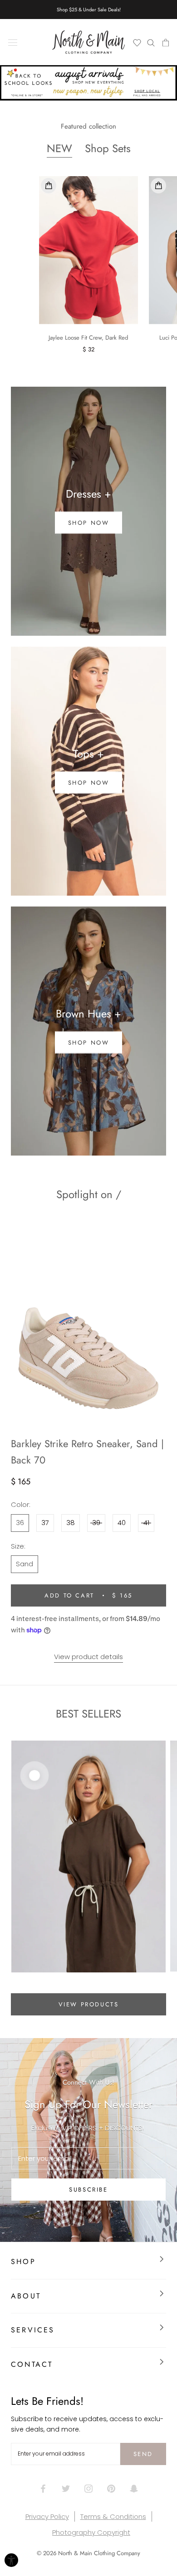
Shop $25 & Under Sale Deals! (89, 10)
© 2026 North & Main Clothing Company (88, 2559)
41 (146, 1529)
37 (45, 1529)
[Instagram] (88, 2494)
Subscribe (88, 2196)
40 (122, 1529)
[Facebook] (43, 2494)
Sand (25, 1570)
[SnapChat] (134, 2494)
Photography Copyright (91, 2539)
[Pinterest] (111, 2494)
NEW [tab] (59, 155)
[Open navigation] (13, 42)
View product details (88, 1662)
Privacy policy (47, 2523)
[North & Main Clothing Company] (88, 42)
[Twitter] (66, 2494)
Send (143, 2460)
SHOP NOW (89, 529)
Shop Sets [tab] (108, 155)
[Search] (151, 42)
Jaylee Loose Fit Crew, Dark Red (88, 344)
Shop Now (89, 1049)
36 (20, 1529)
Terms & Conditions (113, 2523)
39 (96, 1529)
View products (89, 2011)
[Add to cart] (49, 192)
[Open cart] (165, 42)
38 (71, 1529)
